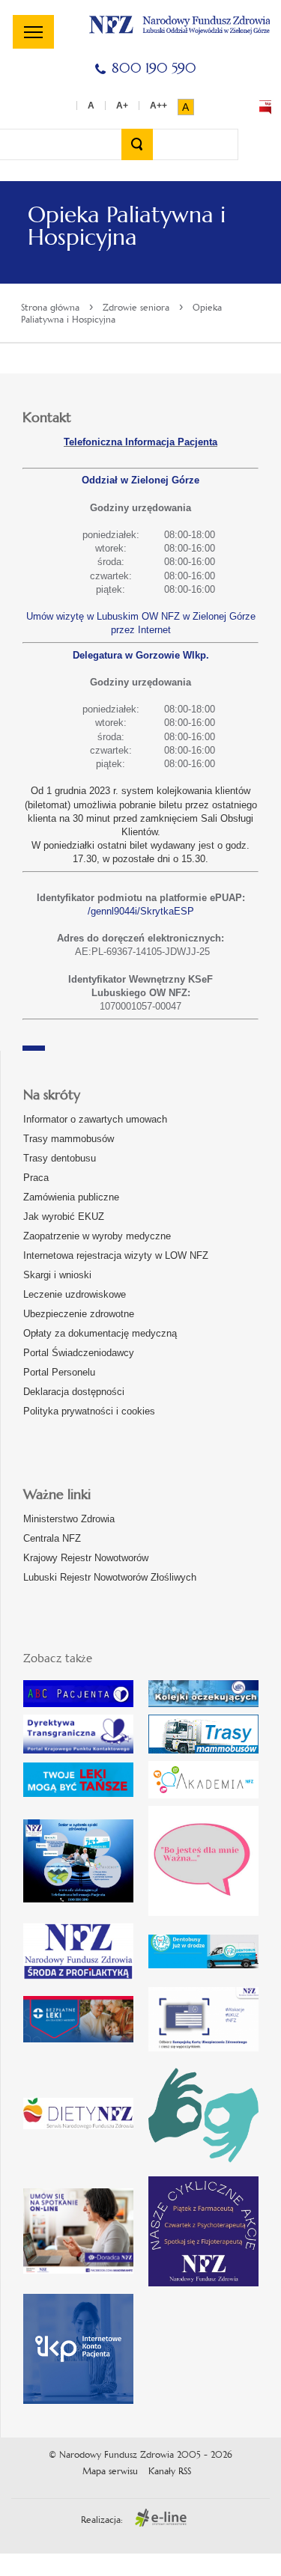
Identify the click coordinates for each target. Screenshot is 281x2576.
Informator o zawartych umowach (95, 1119)
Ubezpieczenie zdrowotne (79, 1314)
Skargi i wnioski (57, 1275)
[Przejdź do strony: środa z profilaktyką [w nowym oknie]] (78, 1951)
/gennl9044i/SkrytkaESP (141, 911)
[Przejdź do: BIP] (265, 107)
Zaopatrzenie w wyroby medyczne (97, 1236)
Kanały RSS (170, 2471)
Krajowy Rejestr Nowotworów (86, 1558)
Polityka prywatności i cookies (89, 1411)
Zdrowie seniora (136, 308)
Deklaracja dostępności (74, 1392)
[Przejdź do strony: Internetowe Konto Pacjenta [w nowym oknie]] (78, 2349)
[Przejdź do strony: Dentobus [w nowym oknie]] (203, 1951)
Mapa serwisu (110, 2471)
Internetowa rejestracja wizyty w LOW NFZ (116, 1255)
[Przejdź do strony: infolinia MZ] (78, 1780)
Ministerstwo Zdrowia (69, 1519)
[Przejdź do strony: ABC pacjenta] (78, 1694)
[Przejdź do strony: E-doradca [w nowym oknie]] (78, 2231)
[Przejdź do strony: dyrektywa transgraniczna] (78, 1734)
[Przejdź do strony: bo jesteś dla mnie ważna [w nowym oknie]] (203, 1861)
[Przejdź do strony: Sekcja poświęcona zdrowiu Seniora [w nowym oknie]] (78, 1861)
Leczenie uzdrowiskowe (75, 1294)
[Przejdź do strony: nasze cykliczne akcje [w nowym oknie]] (203, 2231)
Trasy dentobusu (60, 1158)
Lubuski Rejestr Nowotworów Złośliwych (110, 1577)
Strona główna (50, 308)
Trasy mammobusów (69, 1139)
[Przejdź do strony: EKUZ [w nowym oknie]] (203, 2019)
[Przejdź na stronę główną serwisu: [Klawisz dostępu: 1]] (180, 23)
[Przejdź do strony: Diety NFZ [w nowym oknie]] (78, 2113)
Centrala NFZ (52, 1538)
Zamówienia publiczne (71, 1197)
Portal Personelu (59, 1372)
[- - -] (33, 32)
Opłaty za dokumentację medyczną (100, 1333)
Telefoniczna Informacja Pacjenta (140, 442)
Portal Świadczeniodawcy (79, 1353)
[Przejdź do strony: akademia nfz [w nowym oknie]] (203, 1780)
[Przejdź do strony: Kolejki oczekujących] (203, 1694)
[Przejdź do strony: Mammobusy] (203, 1734)
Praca (36, 1178)
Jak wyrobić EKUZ (64, 1217)
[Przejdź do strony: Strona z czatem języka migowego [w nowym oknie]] (203, 2114)
